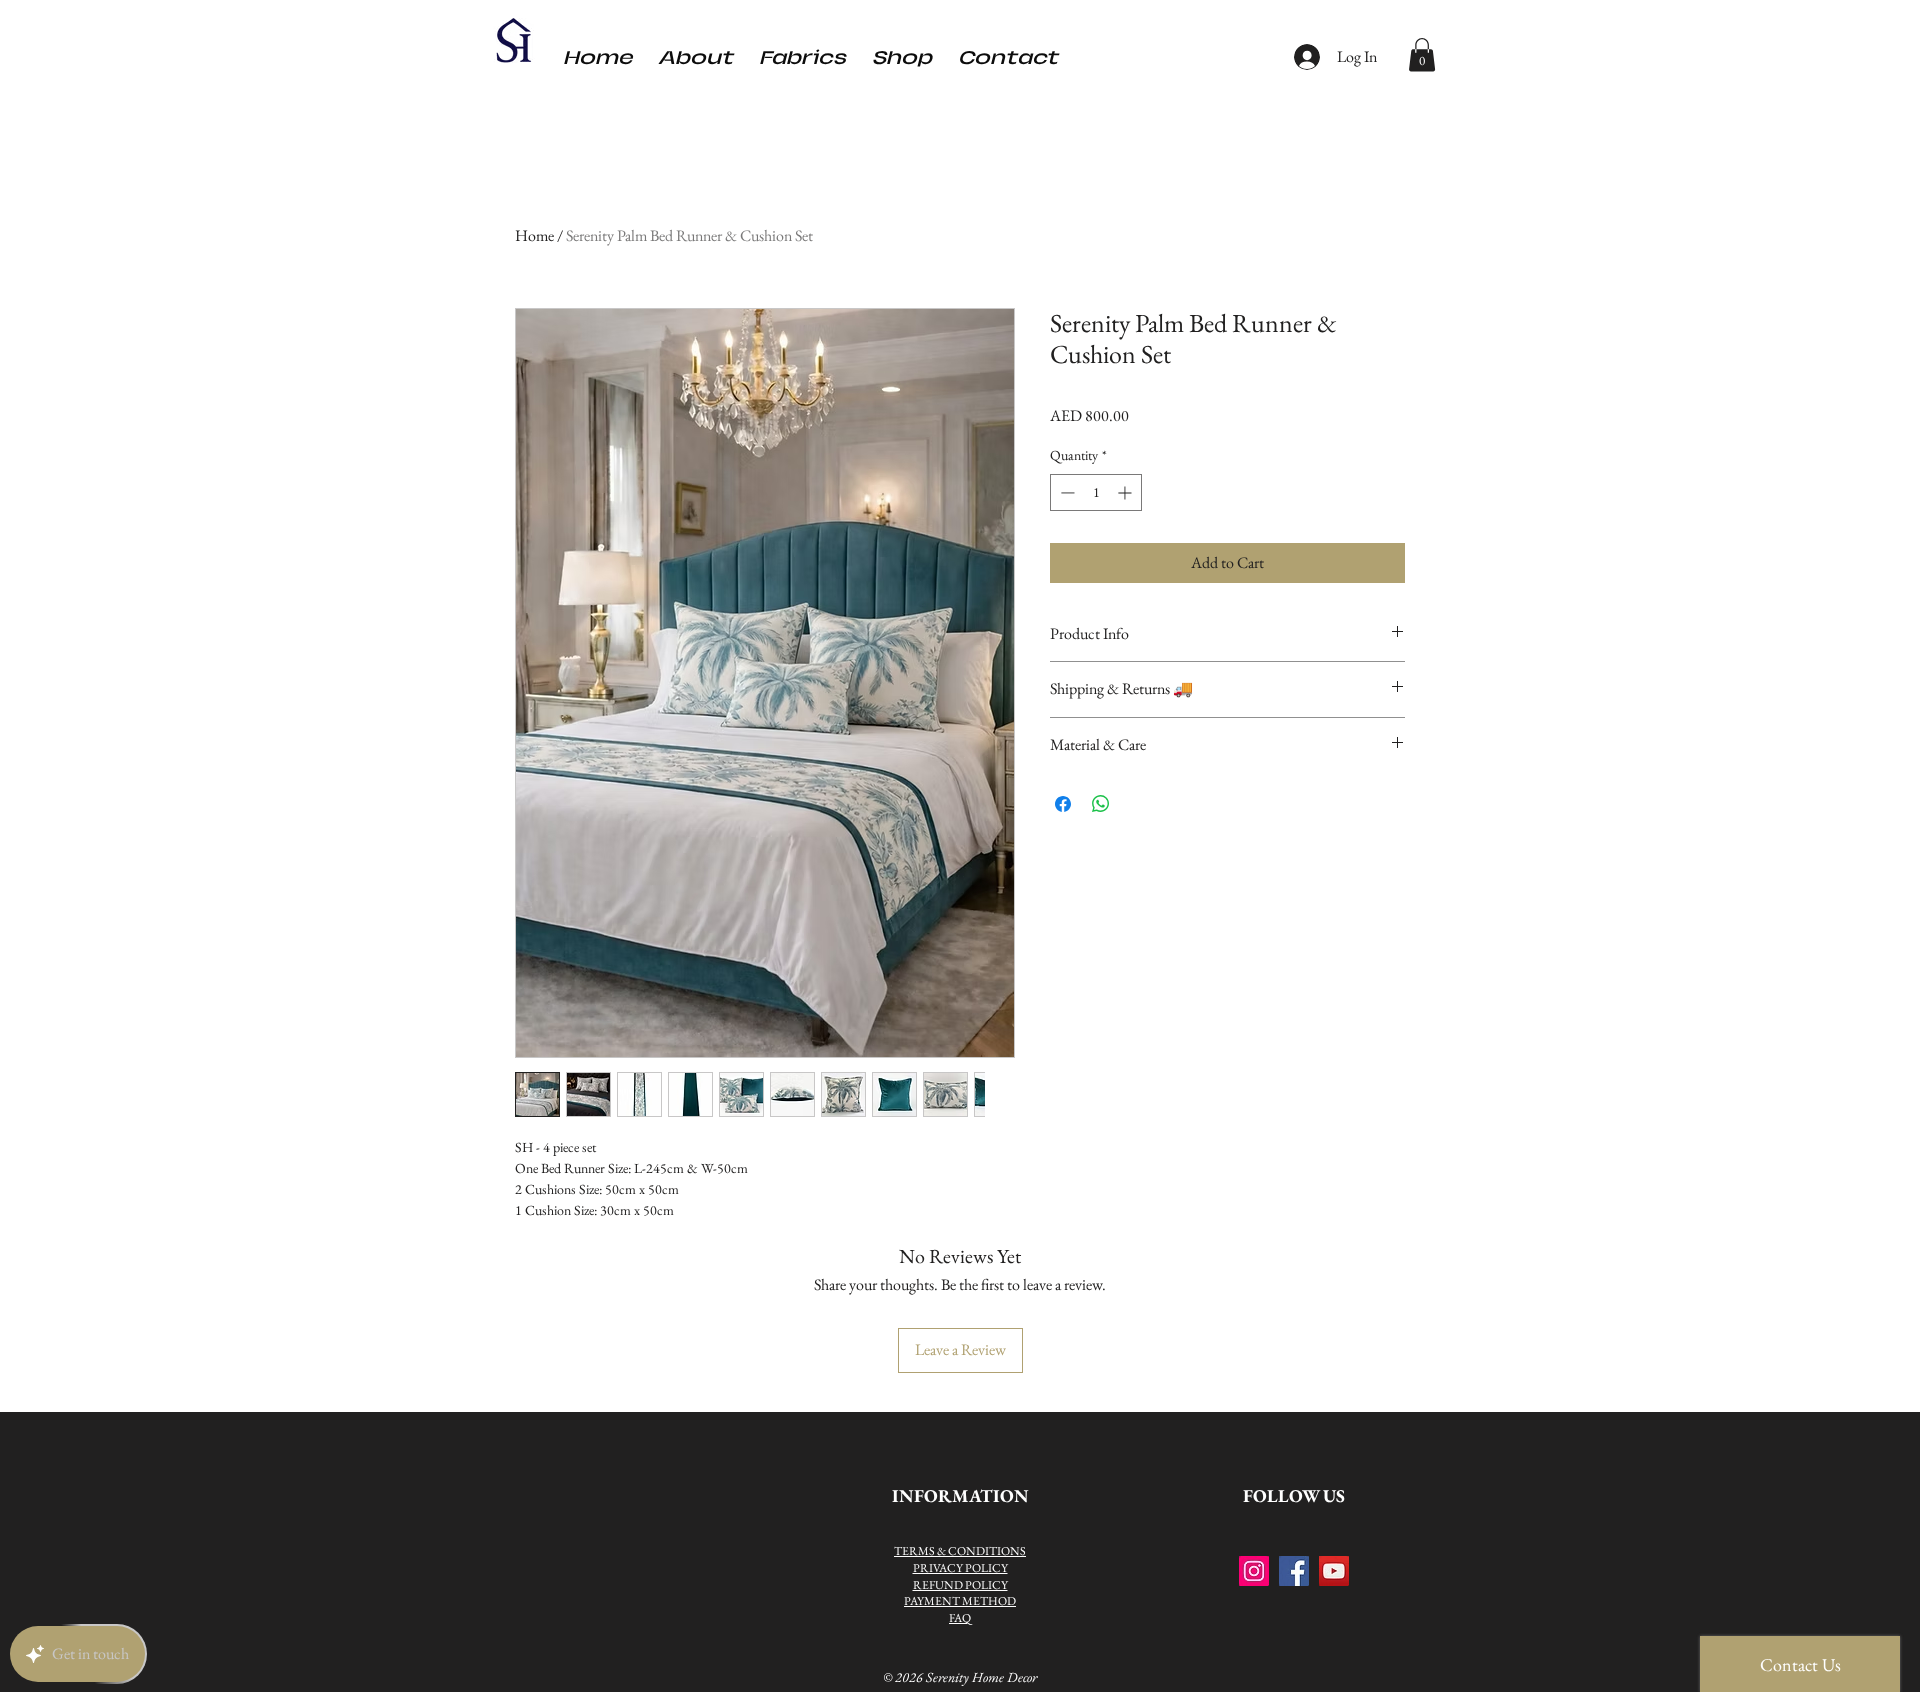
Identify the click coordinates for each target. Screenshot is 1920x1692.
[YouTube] (1334, 1571)
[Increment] (1126, 492)
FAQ (960, 1618)
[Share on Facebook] (1063, 804)
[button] (1422, 54)
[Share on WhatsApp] (1101, 804)
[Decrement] (1065, 492)
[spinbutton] (1096, 492)
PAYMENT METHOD (960, 1601)
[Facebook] (1294, 1571)
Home (534, 235)
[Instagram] (1254, 1571)
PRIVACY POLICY (960, 1568)
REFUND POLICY (960, 1585)
